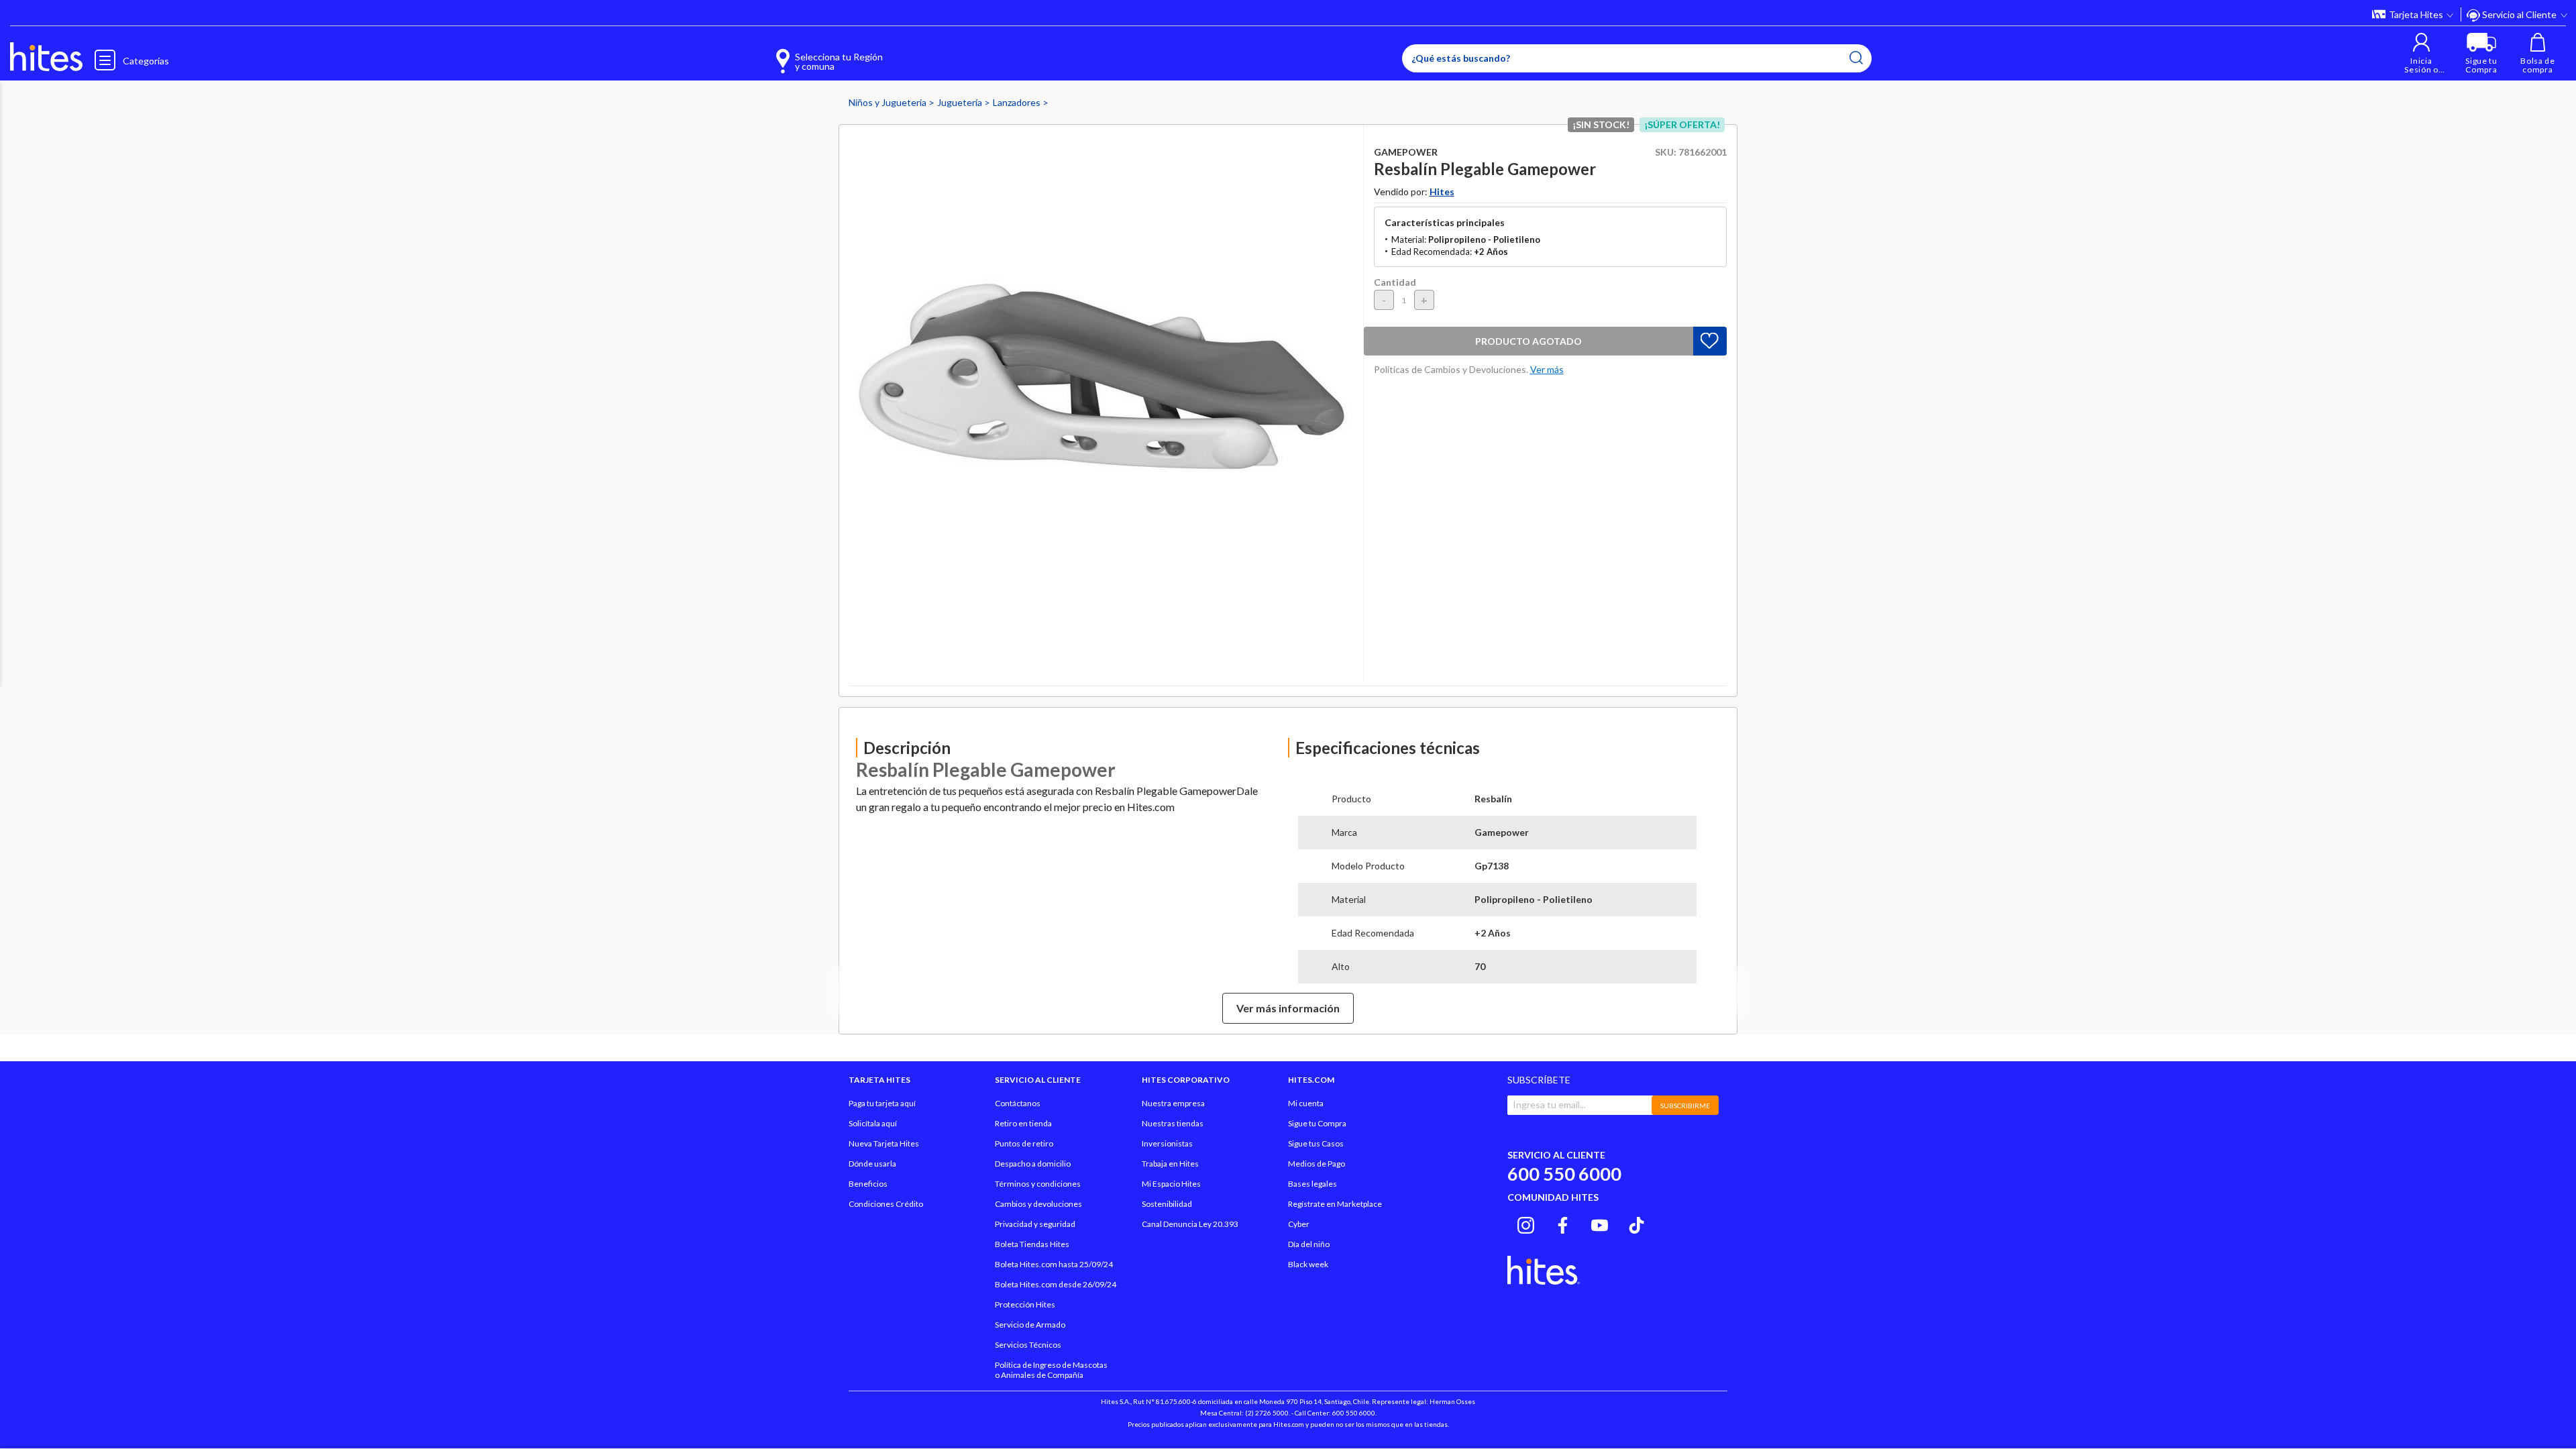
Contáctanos (1018, 1103)
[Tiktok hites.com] (1636, 1223)
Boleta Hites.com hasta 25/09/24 (1054, 1264)
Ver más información (1288, 1008)
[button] (2421, 53)
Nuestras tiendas (1173, 1123)
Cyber (1299, 1224)
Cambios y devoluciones (1038, 1204)
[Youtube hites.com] (1600, 1223)
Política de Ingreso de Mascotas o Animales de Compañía (1051, 1370)
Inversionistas (1167, 1143)
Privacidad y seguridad (1035, 1224)
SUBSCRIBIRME (1685, 1106)
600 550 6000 (1564, 1174)
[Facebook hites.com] (1563, 1223)
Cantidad (1395, 282)
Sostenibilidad (1167, 1204)
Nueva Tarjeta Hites (884, 1143)
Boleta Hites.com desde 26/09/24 (1056, 1284)
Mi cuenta (1306, 1103)
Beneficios (868, 1184)
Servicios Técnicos (1028, 1345)
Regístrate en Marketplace (1335, 1204)
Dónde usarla (872, 1164)
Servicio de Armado (1030, 1325)
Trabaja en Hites (1170, 1164)
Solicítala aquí (873, 1123)
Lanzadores (1018, 102)
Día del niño (1309, 1244)
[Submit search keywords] (1856, 58)
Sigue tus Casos (1316, 1143)
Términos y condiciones (1038, 1184)
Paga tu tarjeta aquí (882, 1103)
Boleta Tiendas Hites (1032, 1244)
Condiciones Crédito (886, 1204)
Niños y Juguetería (889, 102)
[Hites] (46, 57)
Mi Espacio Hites (1171, 1184)
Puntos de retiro (1024, 1143)
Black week (1308, 1264)
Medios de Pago (1317, 1164)
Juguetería (961, 102)
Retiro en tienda (1023, 1123)
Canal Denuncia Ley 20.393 (1190, 1224)
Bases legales (1312, 1184)
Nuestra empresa (1173, 1103)
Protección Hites (1025, 1304)
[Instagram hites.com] (1526, 1223)
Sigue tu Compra (1317, 1123)
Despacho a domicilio (1033, 1164)
